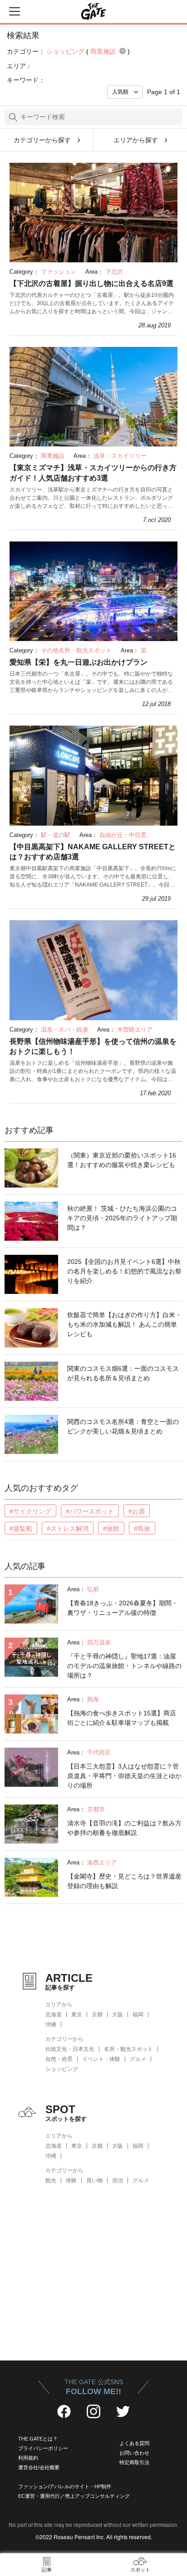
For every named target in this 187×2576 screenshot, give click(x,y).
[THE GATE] (93, 11)
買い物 (94, 2180)
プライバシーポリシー (43, 2448)
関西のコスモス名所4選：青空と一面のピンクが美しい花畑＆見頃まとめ (123, 1426)
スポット (140, 2570)
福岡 (138, 2015)
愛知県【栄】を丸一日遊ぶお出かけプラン (79, 662)
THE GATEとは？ (38, 2439)
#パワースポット (90, 1511)
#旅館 (111, 1529)
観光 (51, 2180)
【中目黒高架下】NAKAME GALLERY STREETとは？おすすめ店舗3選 (93, 852)
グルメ (138, 2059)
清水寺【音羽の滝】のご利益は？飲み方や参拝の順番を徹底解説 (124, 1828)
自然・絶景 (59, 2059)
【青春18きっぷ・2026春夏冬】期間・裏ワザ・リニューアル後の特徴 (123, 1608)
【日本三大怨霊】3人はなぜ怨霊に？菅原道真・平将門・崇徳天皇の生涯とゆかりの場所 (124, 1776)
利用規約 (28, 2458)
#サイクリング (30, 1511)
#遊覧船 (21, 1529)
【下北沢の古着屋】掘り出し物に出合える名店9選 (91, 283)
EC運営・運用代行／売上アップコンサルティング (74, 2496)
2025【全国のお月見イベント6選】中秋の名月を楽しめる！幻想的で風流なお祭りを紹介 (124, 1271)
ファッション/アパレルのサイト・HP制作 (65, 2486)
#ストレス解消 (68, 1529)
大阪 (118, 2015)
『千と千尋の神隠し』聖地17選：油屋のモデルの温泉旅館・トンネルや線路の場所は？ (124, 1666)
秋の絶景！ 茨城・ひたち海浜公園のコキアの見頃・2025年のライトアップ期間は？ (122, 1218)
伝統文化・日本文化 (70, 2049)
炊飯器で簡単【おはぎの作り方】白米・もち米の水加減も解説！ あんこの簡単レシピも (124, 1324)
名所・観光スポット (128, 2049)
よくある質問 (134, 2443)
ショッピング (62, 2069)
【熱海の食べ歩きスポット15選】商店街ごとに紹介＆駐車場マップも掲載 (122, 1718)
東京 (77, 2015)
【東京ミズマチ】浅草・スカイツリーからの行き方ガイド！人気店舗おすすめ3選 (93, 473)
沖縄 (51, 2025)
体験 (71, 2180)
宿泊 (118, 2180)
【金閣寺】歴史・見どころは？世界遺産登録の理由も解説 (124, 1881)
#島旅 (142, 1529)
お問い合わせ (134, 2453)
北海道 (54, 2015)
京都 (97, 2015)
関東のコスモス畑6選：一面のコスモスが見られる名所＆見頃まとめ (123, 1373)
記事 (47, 2570)
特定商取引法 (134, 2462)
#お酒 (137, 1511)
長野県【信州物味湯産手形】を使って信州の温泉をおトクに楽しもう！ (93, 1046)
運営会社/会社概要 (39, 2467)
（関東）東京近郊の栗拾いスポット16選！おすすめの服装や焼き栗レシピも (122, 1160)
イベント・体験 (101, 2059)
